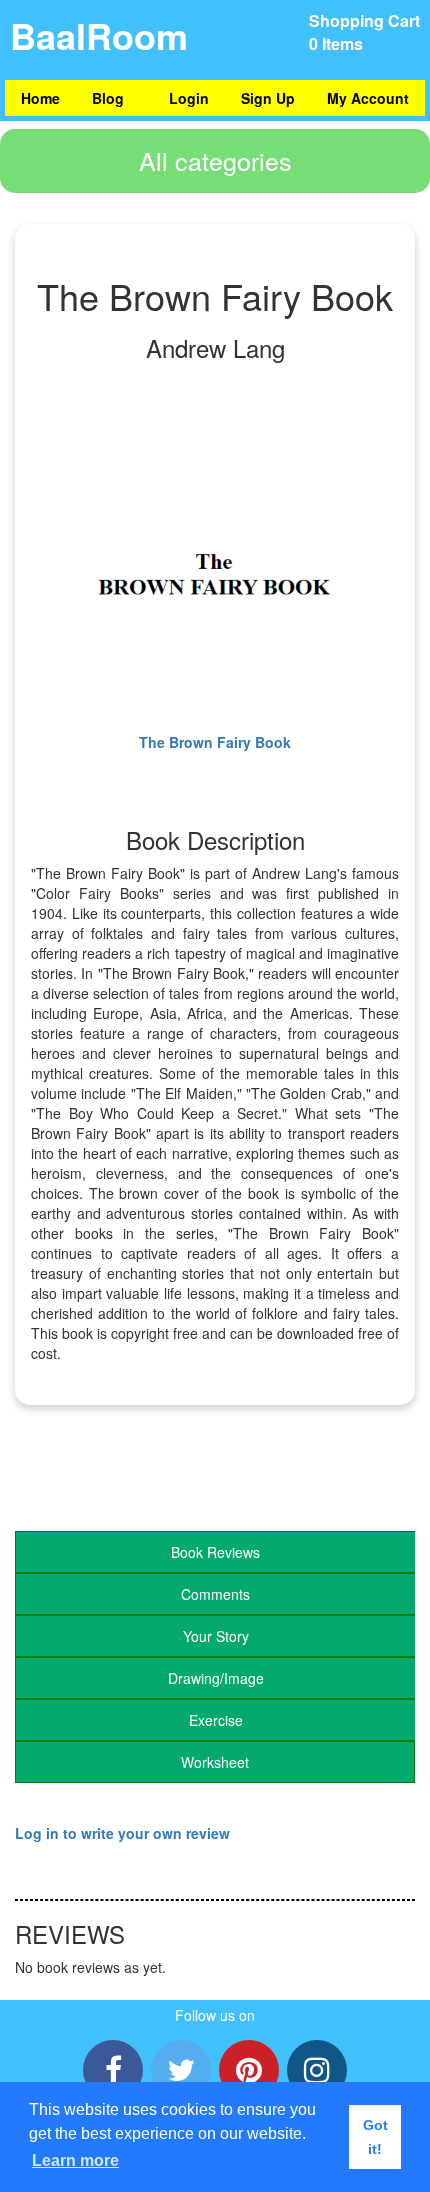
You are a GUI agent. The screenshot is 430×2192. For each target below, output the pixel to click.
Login (189, 98)
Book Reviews (215, 1552)
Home (40, 98)
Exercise (216, 1720)
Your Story (216, 1636)
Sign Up (268, 98)
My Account (368, 98)
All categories (215, 160)
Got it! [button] (375, 2137)
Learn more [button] (75, 2160)
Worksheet (215, 1762)
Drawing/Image (216, 1678)
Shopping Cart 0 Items (364, 32)
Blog (108, 98)
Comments (215, 1594)
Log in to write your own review (122, 1833)
